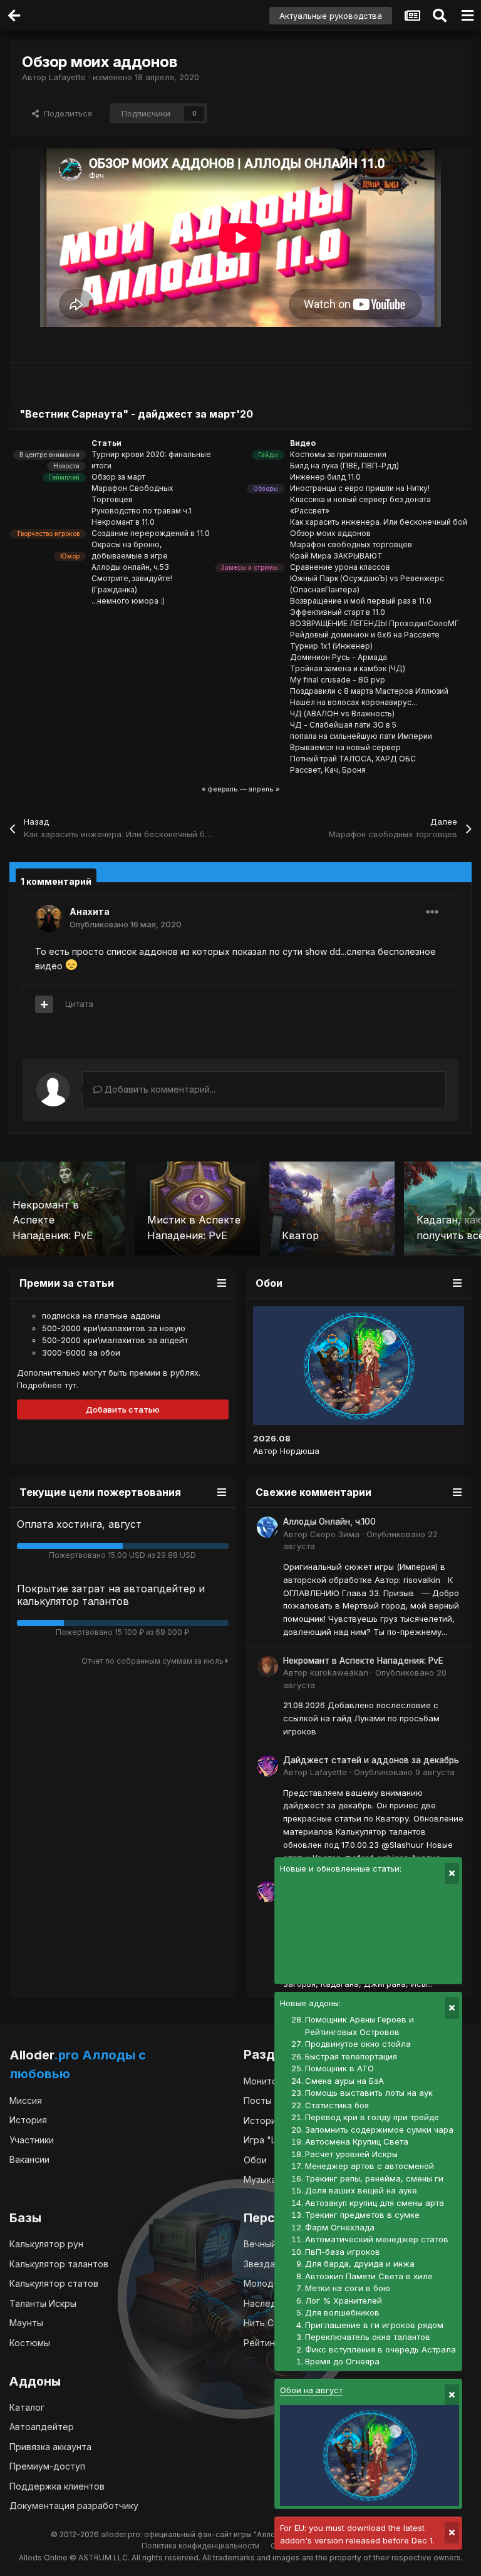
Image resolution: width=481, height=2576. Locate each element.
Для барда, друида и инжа (360, 2264)
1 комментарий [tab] (56, 881)
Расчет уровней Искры (351, 2154)
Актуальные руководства (331, 16)
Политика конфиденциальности (200, 2546)
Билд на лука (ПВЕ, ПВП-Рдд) (344, 466)
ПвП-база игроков (343, 2252)
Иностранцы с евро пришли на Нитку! (360, 488)
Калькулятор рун (46, 2244)
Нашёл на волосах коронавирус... (354, 702)
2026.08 (272, 1438)
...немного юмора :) (128, 601)
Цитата (79, 1004)
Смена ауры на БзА (344, 2081)
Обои (255, 2160)
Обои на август (311, 2390)
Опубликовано (126, 924)
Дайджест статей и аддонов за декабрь (371, 1760)
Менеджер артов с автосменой (370, 2166)
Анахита (90, 911)
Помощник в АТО (339, 2068)
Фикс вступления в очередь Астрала (380, 2349)
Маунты (26, 2323)
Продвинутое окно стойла (358, 2044)
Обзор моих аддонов (330, 533)
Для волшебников (342, 2312)
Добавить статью (123, 1409)
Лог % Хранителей (344, 2300)
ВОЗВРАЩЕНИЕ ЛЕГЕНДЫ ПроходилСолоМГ (375, 623)
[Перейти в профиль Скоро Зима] (267, 1527)
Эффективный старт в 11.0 (338, 612)
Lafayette (67, 77)
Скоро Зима (335, 1534)
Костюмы (30, 2343)
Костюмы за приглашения (338, 454)
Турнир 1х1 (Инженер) (331, 646)
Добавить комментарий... (159, 1089)
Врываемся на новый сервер (345, 747)
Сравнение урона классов (340, 567)
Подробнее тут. (48, 1385)
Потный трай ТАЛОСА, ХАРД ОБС (353, 759)
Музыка (260, 2179)
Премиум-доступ (47, 2466)
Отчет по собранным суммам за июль (153, 1661)
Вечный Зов (269, 2244)
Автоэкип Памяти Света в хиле (369, 2276)
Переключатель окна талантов (368, 2337)
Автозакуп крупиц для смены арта (375, 2203)
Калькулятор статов (54, 2283)
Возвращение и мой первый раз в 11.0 (361, 601)
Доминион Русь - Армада (339, 657)
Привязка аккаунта (50, 2447)
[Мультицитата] (44, 1004)
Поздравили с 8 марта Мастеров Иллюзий (369, 691)
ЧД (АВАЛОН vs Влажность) (342, 714)
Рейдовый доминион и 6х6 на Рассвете (365, 635)
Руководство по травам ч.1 (142, 511)
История (28, 2120)
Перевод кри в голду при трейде (372, 2117)
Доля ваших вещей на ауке (361, 2190)
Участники (32, 2140)
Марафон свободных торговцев (351, 544)
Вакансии (29, 2159)
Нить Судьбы (272, 2323)
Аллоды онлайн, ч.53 (130, 567)
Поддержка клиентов (57, 2486)
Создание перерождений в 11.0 (151, 533)
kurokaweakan (339, 1672)
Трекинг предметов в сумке (362, 2215)
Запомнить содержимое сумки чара (379, 2130)
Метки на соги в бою (348, 2288)
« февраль (220, 789)
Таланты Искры (43, 2303)
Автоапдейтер (42, 2427)
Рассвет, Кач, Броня (328, 770)
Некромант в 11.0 (123, 522)
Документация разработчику (74, 2506)
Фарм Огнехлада (340, 2227)
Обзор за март (118, 477)
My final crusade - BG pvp (338, 680)
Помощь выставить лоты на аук (369, 2093)
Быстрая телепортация (351, 2056)
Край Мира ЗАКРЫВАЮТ (336, 556)
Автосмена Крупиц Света (357, 2141)
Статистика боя (337, 2105)
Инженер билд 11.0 (325, 477)
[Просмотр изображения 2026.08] (359, 1366)
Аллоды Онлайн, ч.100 (329, 1522)
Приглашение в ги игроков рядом (374, 2325)
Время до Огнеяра (342, 2361)
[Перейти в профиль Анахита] (49, 919)
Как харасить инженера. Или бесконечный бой (379, 522)
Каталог (27, 2407)
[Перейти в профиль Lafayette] (267, 1766)
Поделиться (65, 113)
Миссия (26, 2100)
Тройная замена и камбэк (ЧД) (348, 668)
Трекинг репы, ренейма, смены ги (374, 2178)
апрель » (264, 789)
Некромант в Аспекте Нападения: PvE (363, 1661)
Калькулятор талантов (59, 2264)
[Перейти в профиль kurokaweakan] (267, 1666)
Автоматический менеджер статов (377, 2239)
